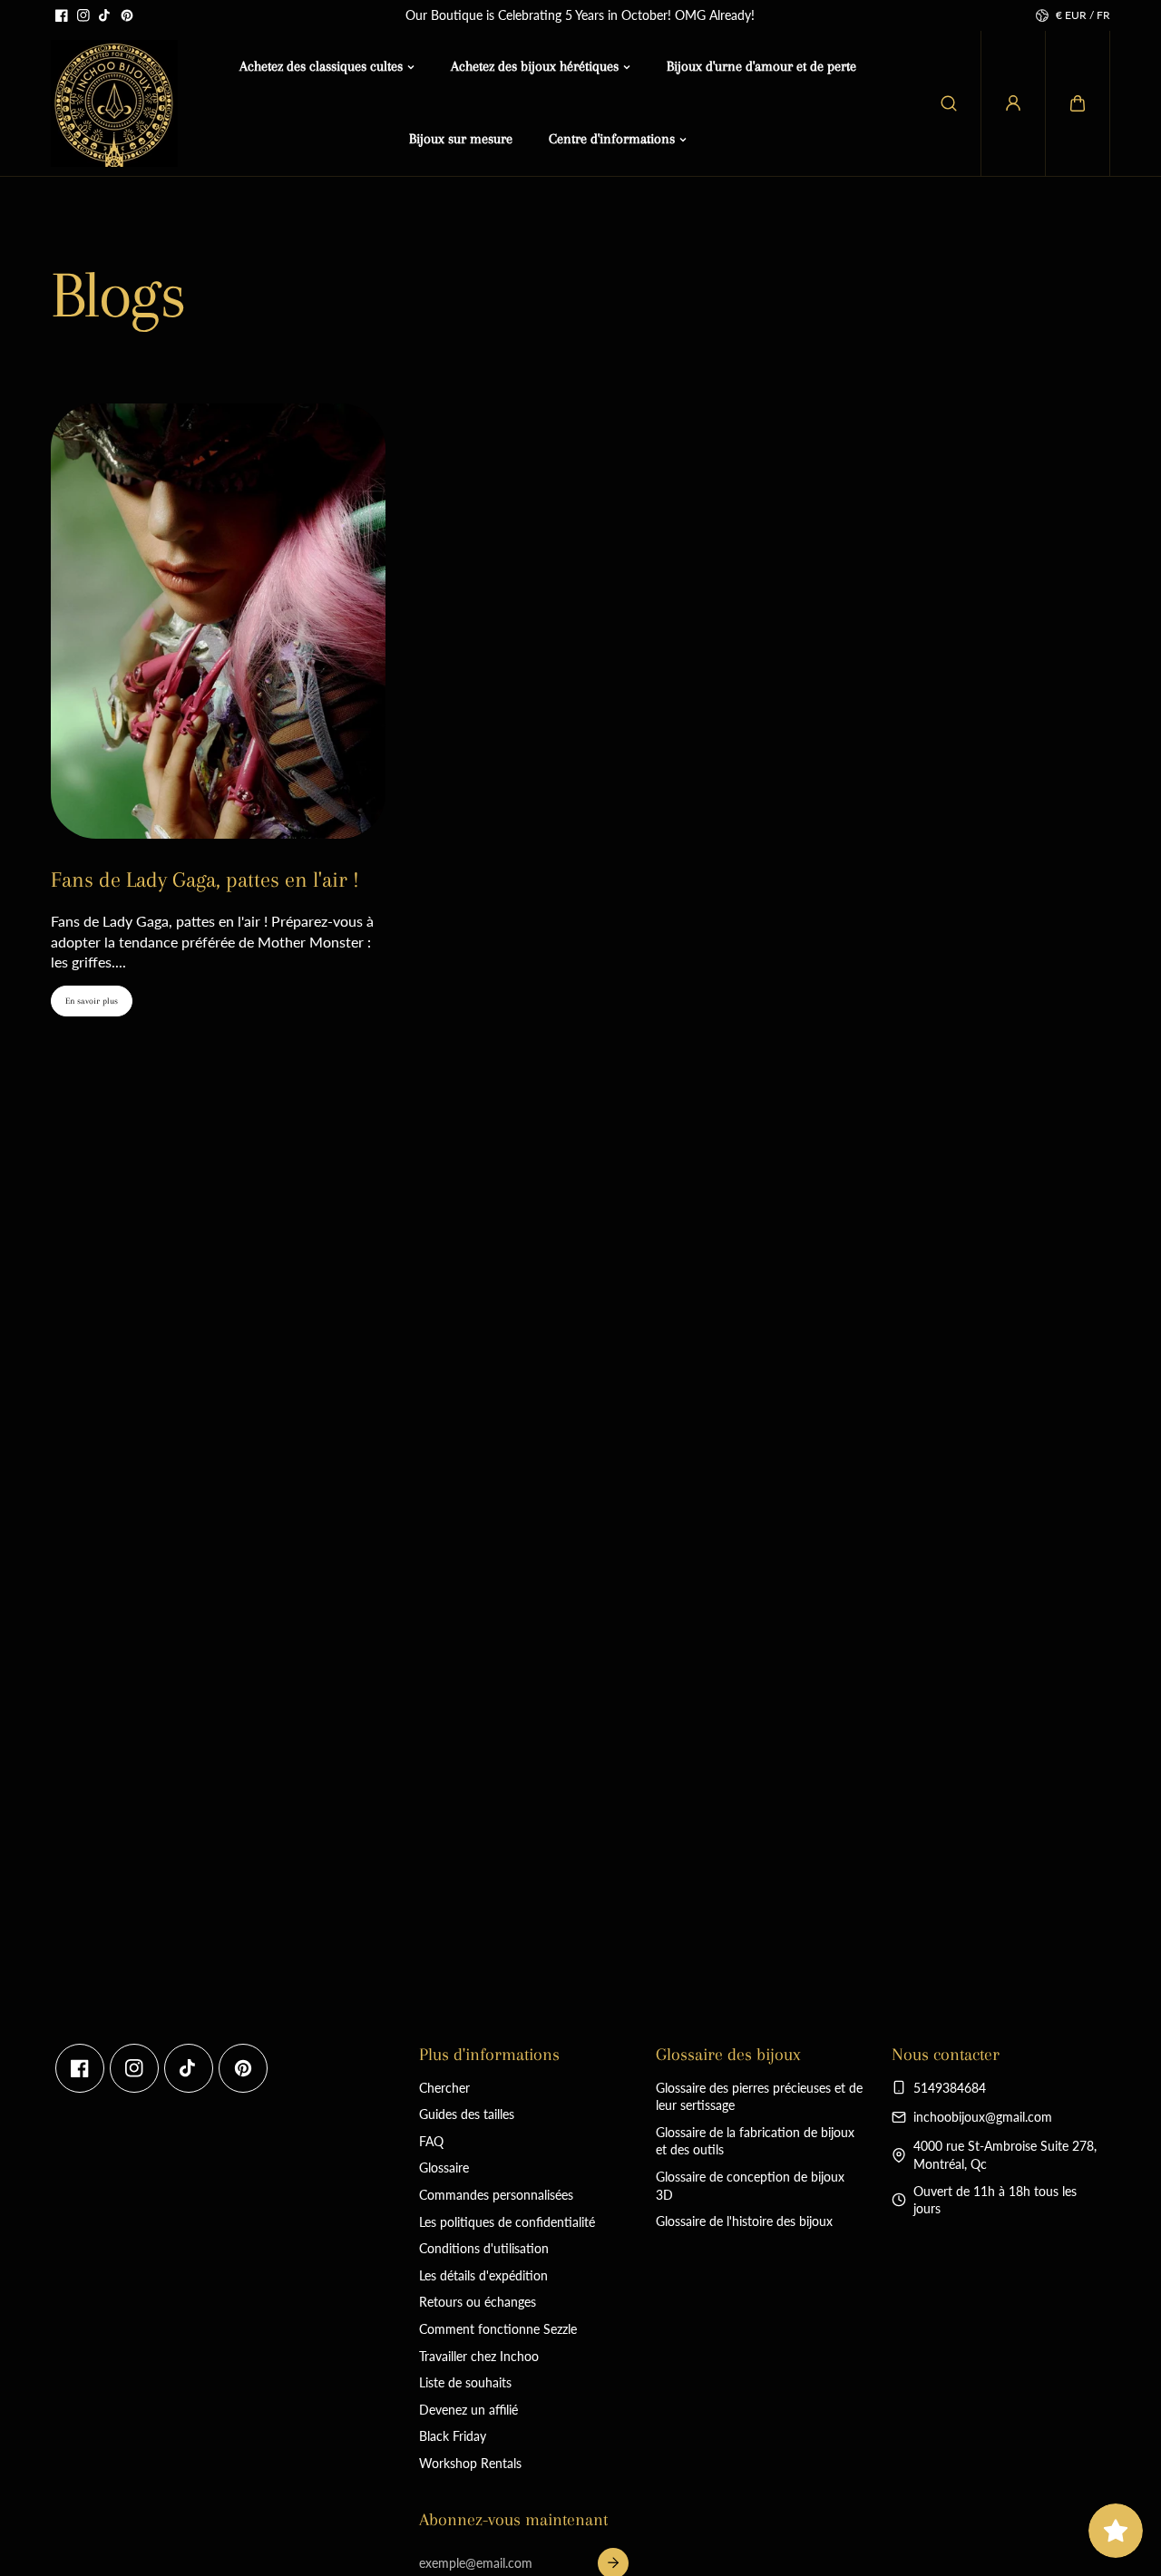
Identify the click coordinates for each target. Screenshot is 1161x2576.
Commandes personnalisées (496, 2195)
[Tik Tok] (105, 15)
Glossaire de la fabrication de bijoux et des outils (755, 2141)
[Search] (949, 103)
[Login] (1013, 103)
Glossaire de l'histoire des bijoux (744, 2221)
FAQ (431, 2141)
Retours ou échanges (478, 2302)
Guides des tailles (467, 2114)
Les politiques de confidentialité (507, 2222)
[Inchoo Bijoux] (114, 103)
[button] (1078, 103)
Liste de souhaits (465, 2382)
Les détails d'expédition (483, 2275)
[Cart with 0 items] (1078, 103)
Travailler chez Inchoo (479, 2356)
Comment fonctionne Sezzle (498, 2329)
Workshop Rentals (470, 2463)
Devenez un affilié (468, 2410)
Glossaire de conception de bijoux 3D (750, 2186)
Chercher (444, 2088)
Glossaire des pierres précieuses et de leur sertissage (759, 2097)
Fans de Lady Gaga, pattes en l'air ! (205, 880)
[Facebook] (62, 15)
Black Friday (453, 2436)
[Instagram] (83, 15)
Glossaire (444, 2168)
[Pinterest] (127, 15)
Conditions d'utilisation (484, 2248)
